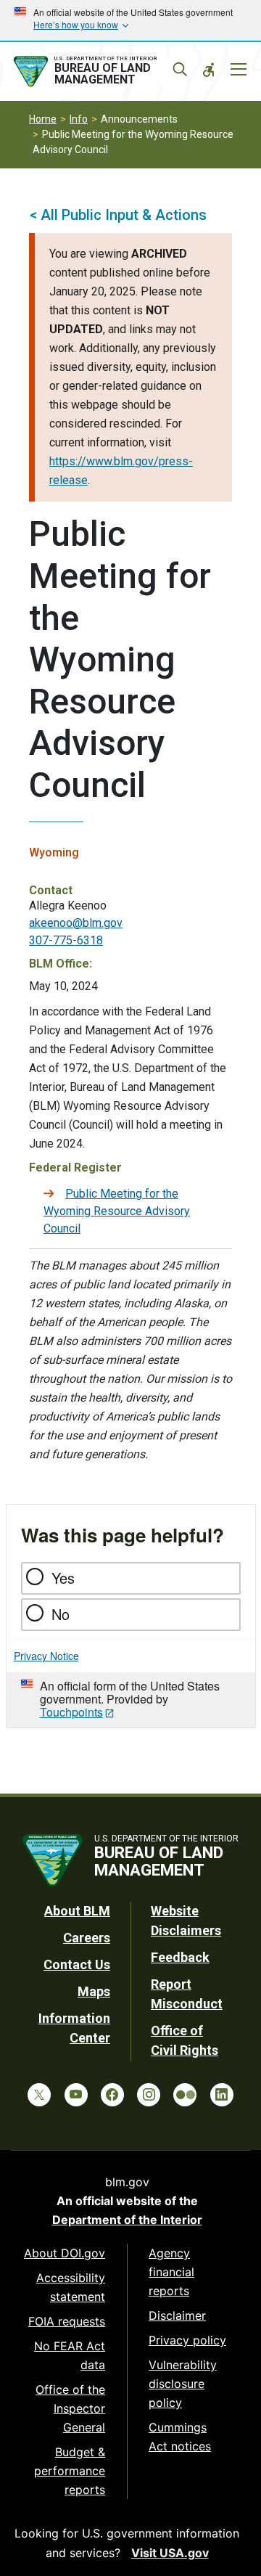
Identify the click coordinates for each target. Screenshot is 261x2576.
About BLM (77, 1911)
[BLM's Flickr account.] (185, 2095)
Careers (87, 1938)
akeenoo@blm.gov (76, 923)
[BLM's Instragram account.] (149, 2095)
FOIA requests (67, 2321)
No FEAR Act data (70, 2355)
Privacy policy (187, 2340)
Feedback (180, 1957)
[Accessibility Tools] (209, 70)
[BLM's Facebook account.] (112, 2095)
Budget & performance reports (70, 2471)
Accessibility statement (71, 2287)
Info (79, 119)
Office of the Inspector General (70, 2408)
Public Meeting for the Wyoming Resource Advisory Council (117, 1211)
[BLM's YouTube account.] (76, 2095)
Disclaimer (177, 2315)
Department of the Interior (127, 2220)
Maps (94, 1991)
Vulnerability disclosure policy (183, 2384)
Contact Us (77, 1964)
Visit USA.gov (170, 2553)
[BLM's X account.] (39, 2095)
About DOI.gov (65, 2253)
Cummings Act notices (180, 2437)
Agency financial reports (171, 2272)
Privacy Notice (46, 1656)
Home (43, 119)
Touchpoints (71, 1712)
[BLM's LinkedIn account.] (222, 2095)
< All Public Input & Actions (118, 215)
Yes (63, 1578)
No (61, 1614)
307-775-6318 (66, 940)
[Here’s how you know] (130, 20)
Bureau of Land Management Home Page (99, 72)
